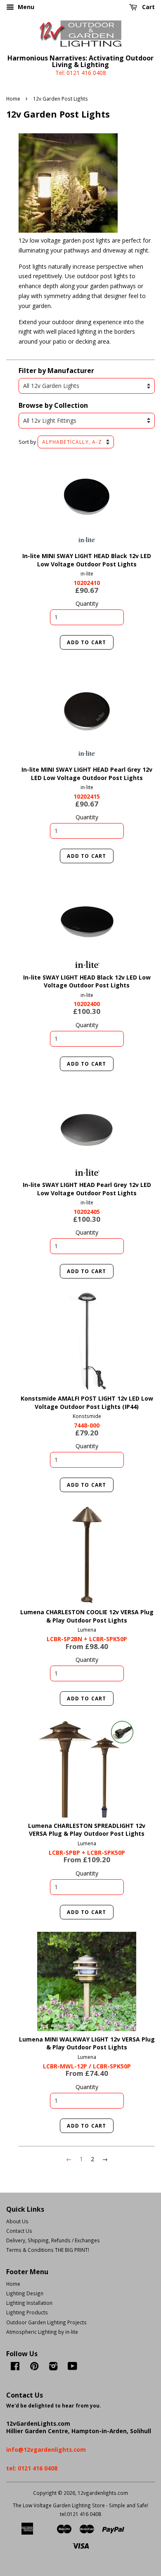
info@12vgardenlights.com (46, 2462)
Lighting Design (25, 2305)
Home (13, 99)
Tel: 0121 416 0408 (81, 73)
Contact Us (19, 2243)
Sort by (27, 442)
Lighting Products (27, 2324)
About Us (17, 2233)
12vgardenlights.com (103, 2505)
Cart (148, 7)
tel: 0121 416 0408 (32, 2480)
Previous (36, 498)
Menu (25, 7)
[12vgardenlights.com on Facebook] (15, 2380)
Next (137, 498)
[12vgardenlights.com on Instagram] (53, 2380)
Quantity (87, 603)
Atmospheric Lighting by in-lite (42, 2344)
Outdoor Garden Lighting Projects (46, 2334)
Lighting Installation (29, 2315)
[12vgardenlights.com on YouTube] (72, 2380)
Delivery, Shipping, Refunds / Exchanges (53, 2252)
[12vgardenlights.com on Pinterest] (34, 2380)
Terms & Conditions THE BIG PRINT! (48, 2262)
